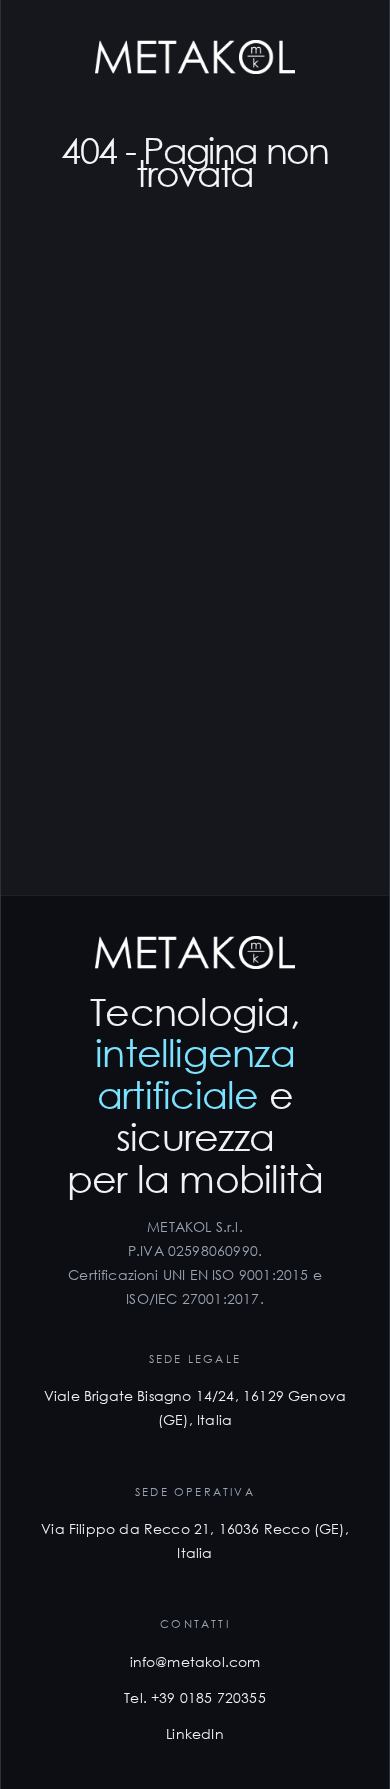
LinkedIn (194, 1733)
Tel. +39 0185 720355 (195, 1697)
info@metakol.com (195, 1661)
